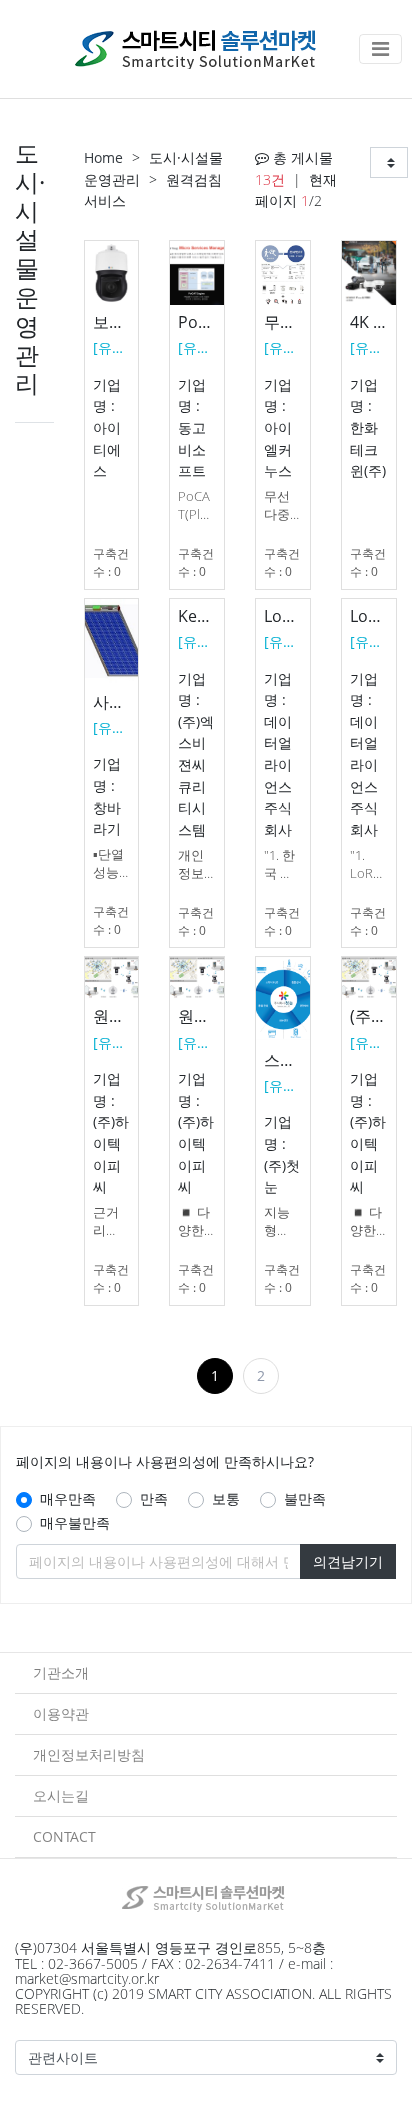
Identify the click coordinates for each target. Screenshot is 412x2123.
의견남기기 (348, 1561)
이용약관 (61, 1713)
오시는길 (61, 1795)
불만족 (305, 1498)
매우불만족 (75, 1522)
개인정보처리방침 (89, 1754)
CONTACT (64, 1836)
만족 (154, 1498)
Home (103, 157)
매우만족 (68, 1498)
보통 (226, 1498)
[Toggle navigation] (380, 49)
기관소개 (61, 1672)
